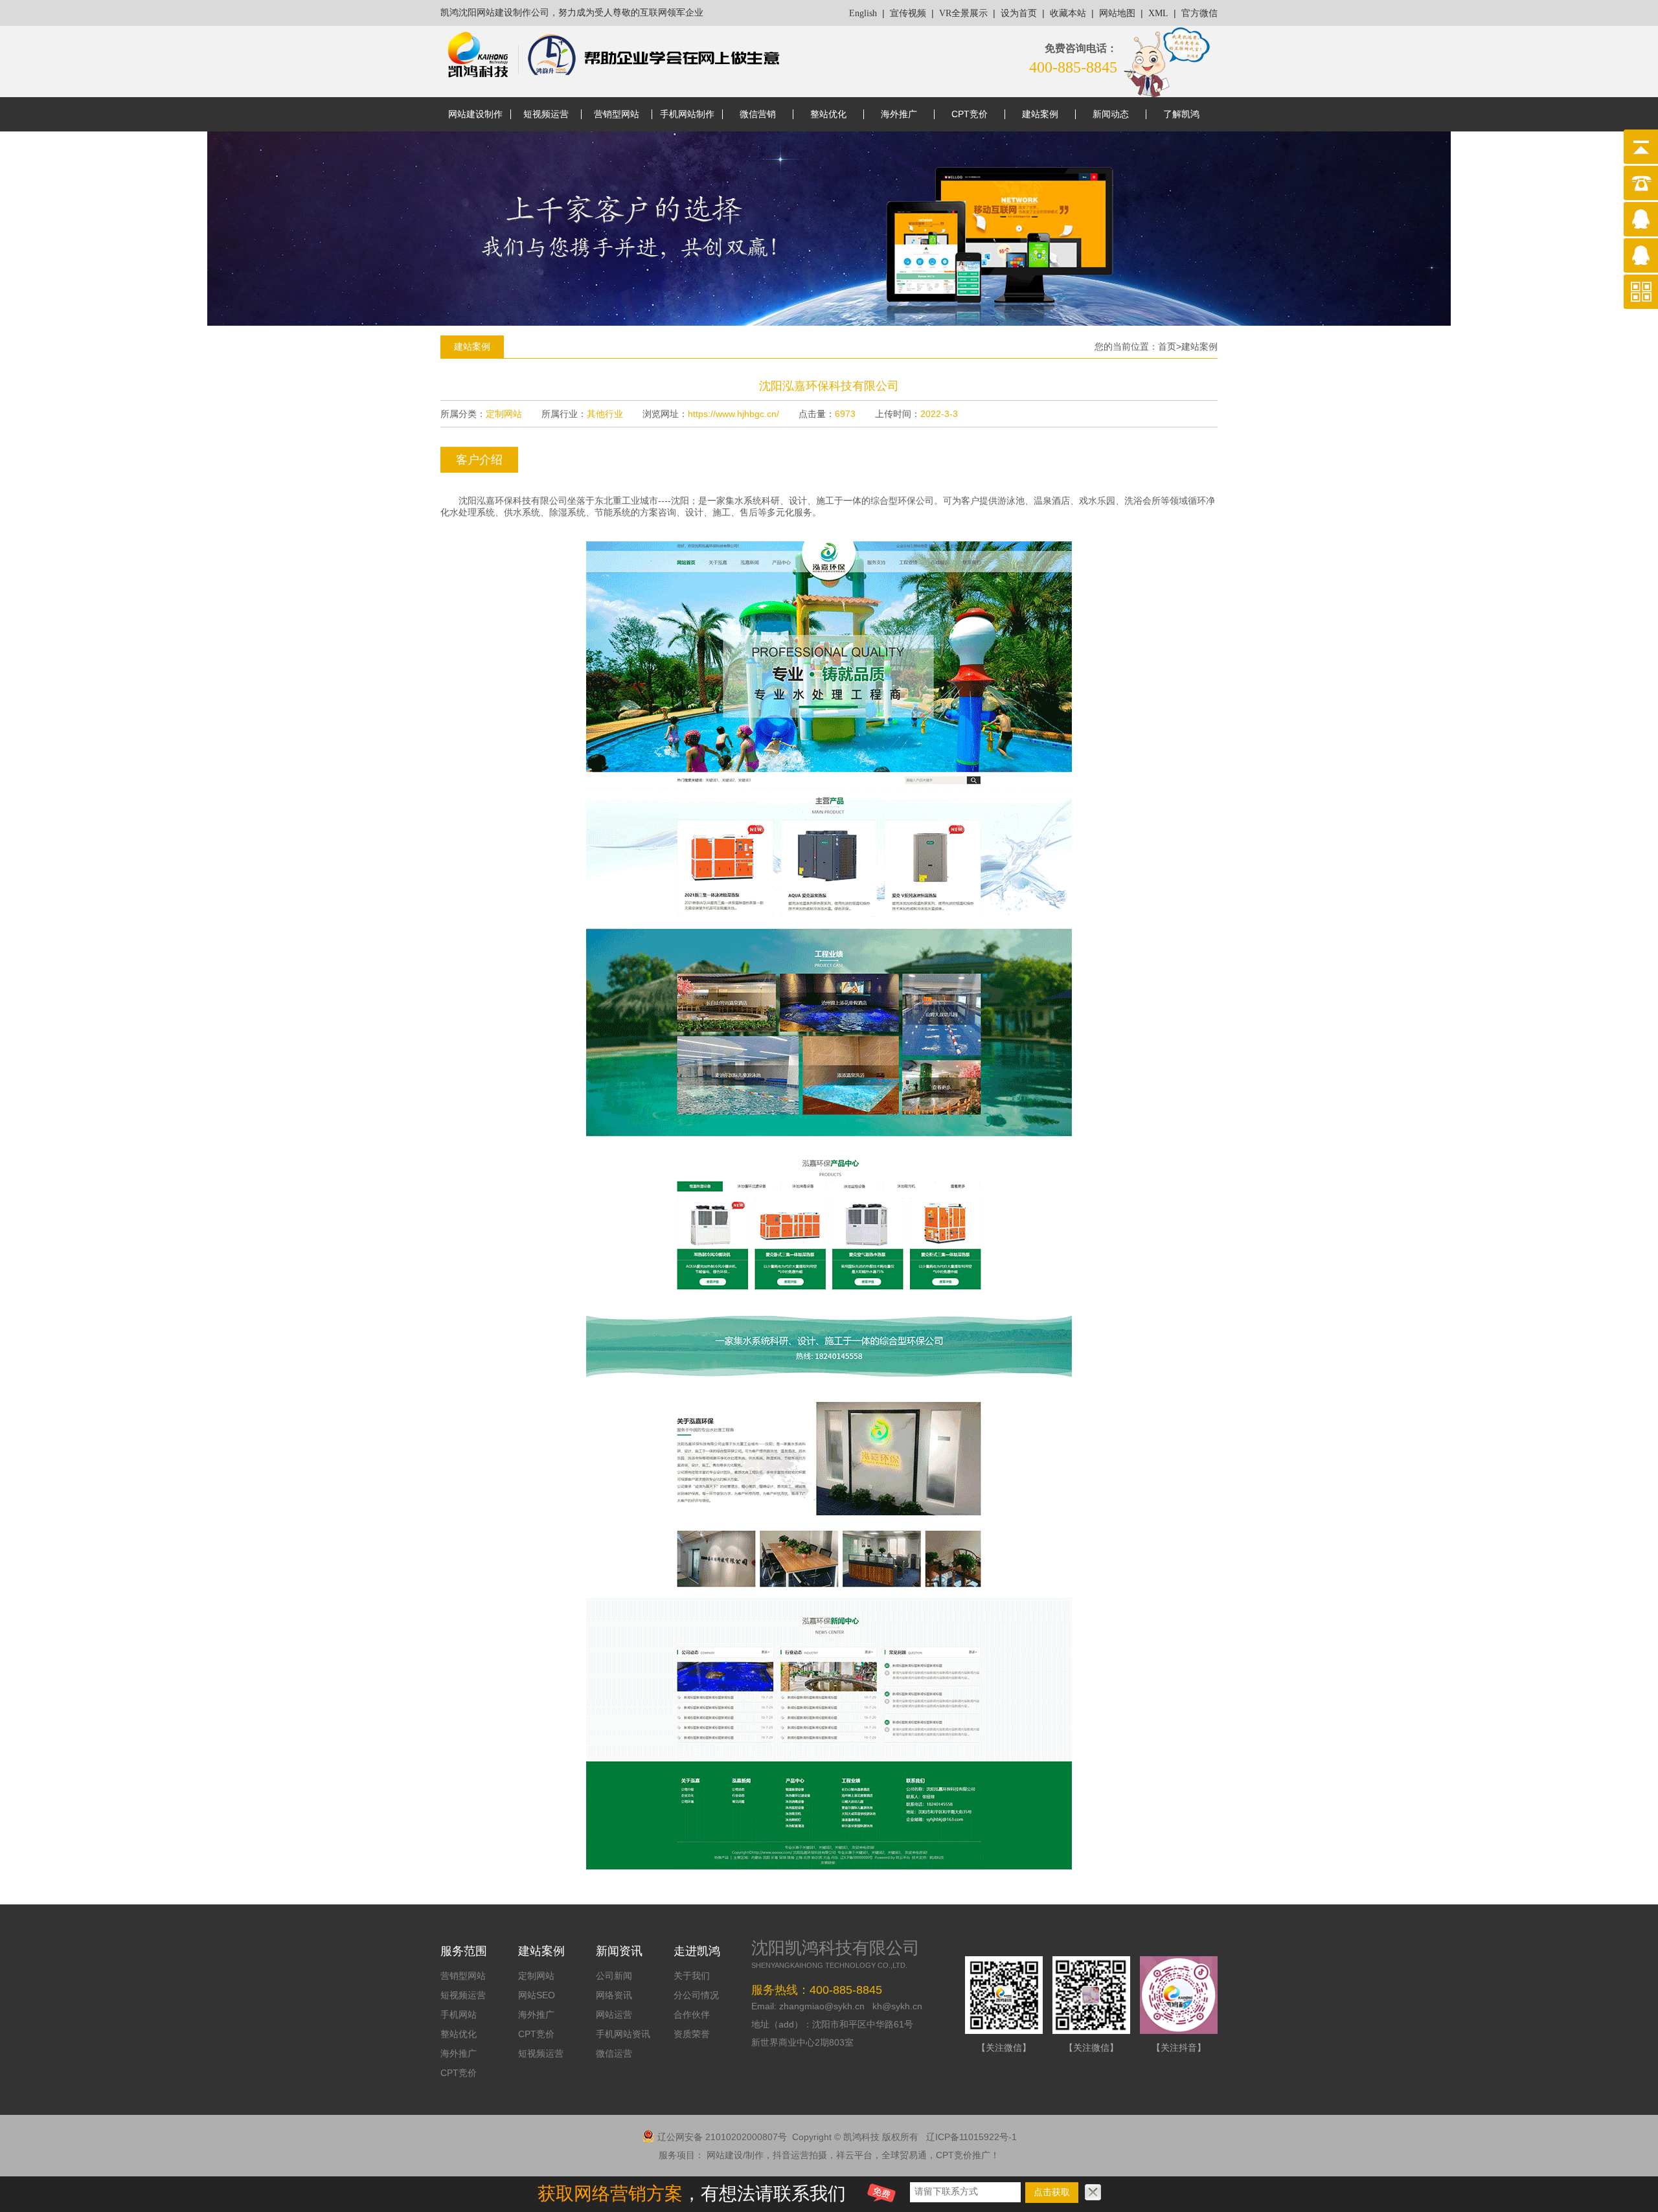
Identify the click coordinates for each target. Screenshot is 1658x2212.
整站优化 (828, 114)
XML (1158, 13)
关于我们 (692, 1976)
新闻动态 (1111, 114)
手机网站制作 (687, 114)
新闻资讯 (619, 1951)
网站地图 (1117, 13)
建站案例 (1040, 114)
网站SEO (537, 1995)
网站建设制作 (475, 114)
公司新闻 (614, 1976)
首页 (1167, 346)
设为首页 (1019, 13)
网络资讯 (614, 1995)
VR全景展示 (963, 13)
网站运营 (614, 2015)
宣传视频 (908, 13)
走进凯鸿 (697, 1951)
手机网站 (459, 2015)
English (863, 13)
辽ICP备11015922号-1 (971, 2137)
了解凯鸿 (1181, 114)
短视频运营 (546, 114)
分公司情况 (696, 1995)
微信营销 (758, 114)
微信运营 (614, 2053)
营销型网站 (617, 114)
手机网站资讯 (623, 2034)
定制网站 (536, 1976)
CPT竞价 (970, 114)
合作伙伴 (692, 2015)
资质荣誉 (692, 2034)
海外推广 (899, 114)
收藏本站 (1068, 13)
